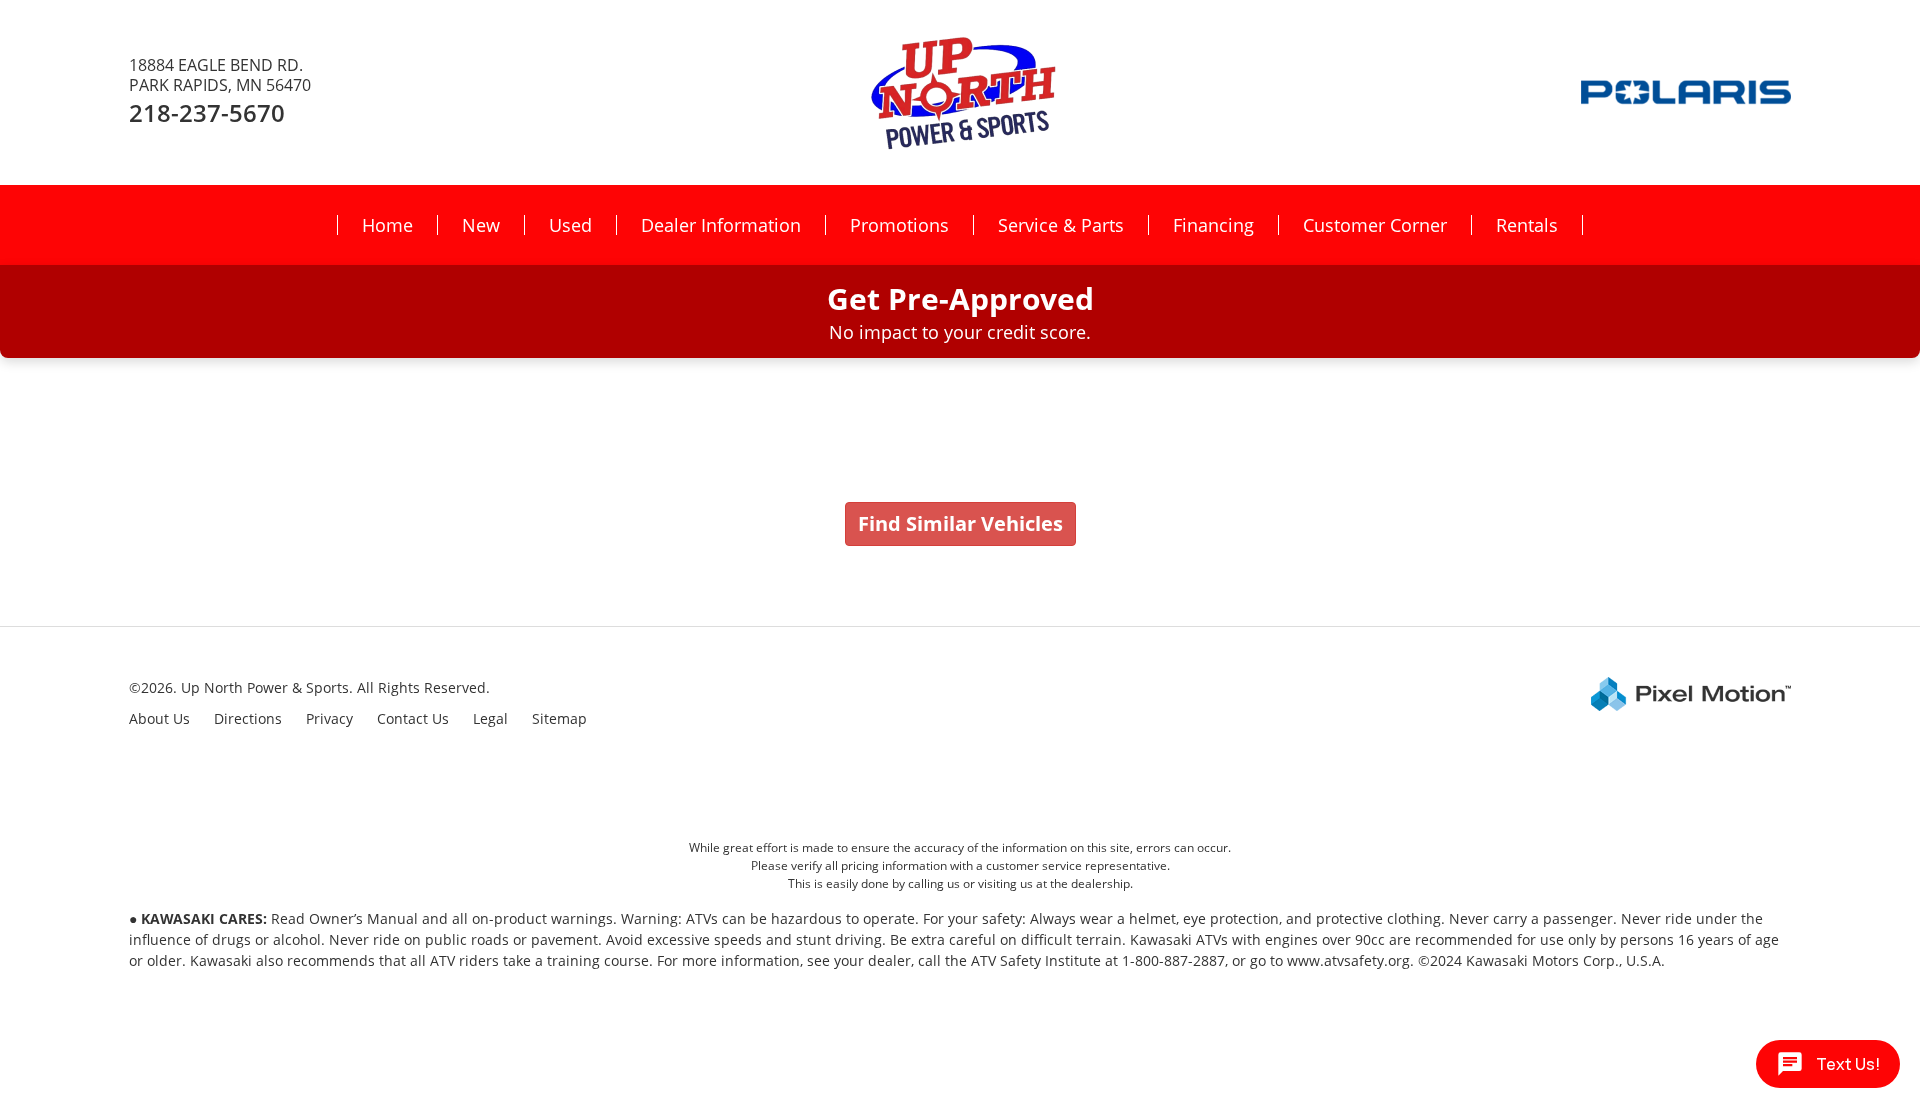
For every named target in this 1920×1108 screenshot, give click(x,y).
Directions (248, 718)
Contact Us (413, 718)
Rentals (1527, 225)
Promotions (899, 225)
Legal (490, 718)
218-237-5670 (207, 112)
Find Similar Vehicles (960, 523)
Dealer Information (721, 225)
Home (387, 225)
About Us (159, 718)
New (481, 225)
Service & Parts (1061, 225)
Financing (1213, 225)
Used (570, 225)
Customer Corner (1375, 225)
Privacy (329, 718)
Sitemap (559, 718)
